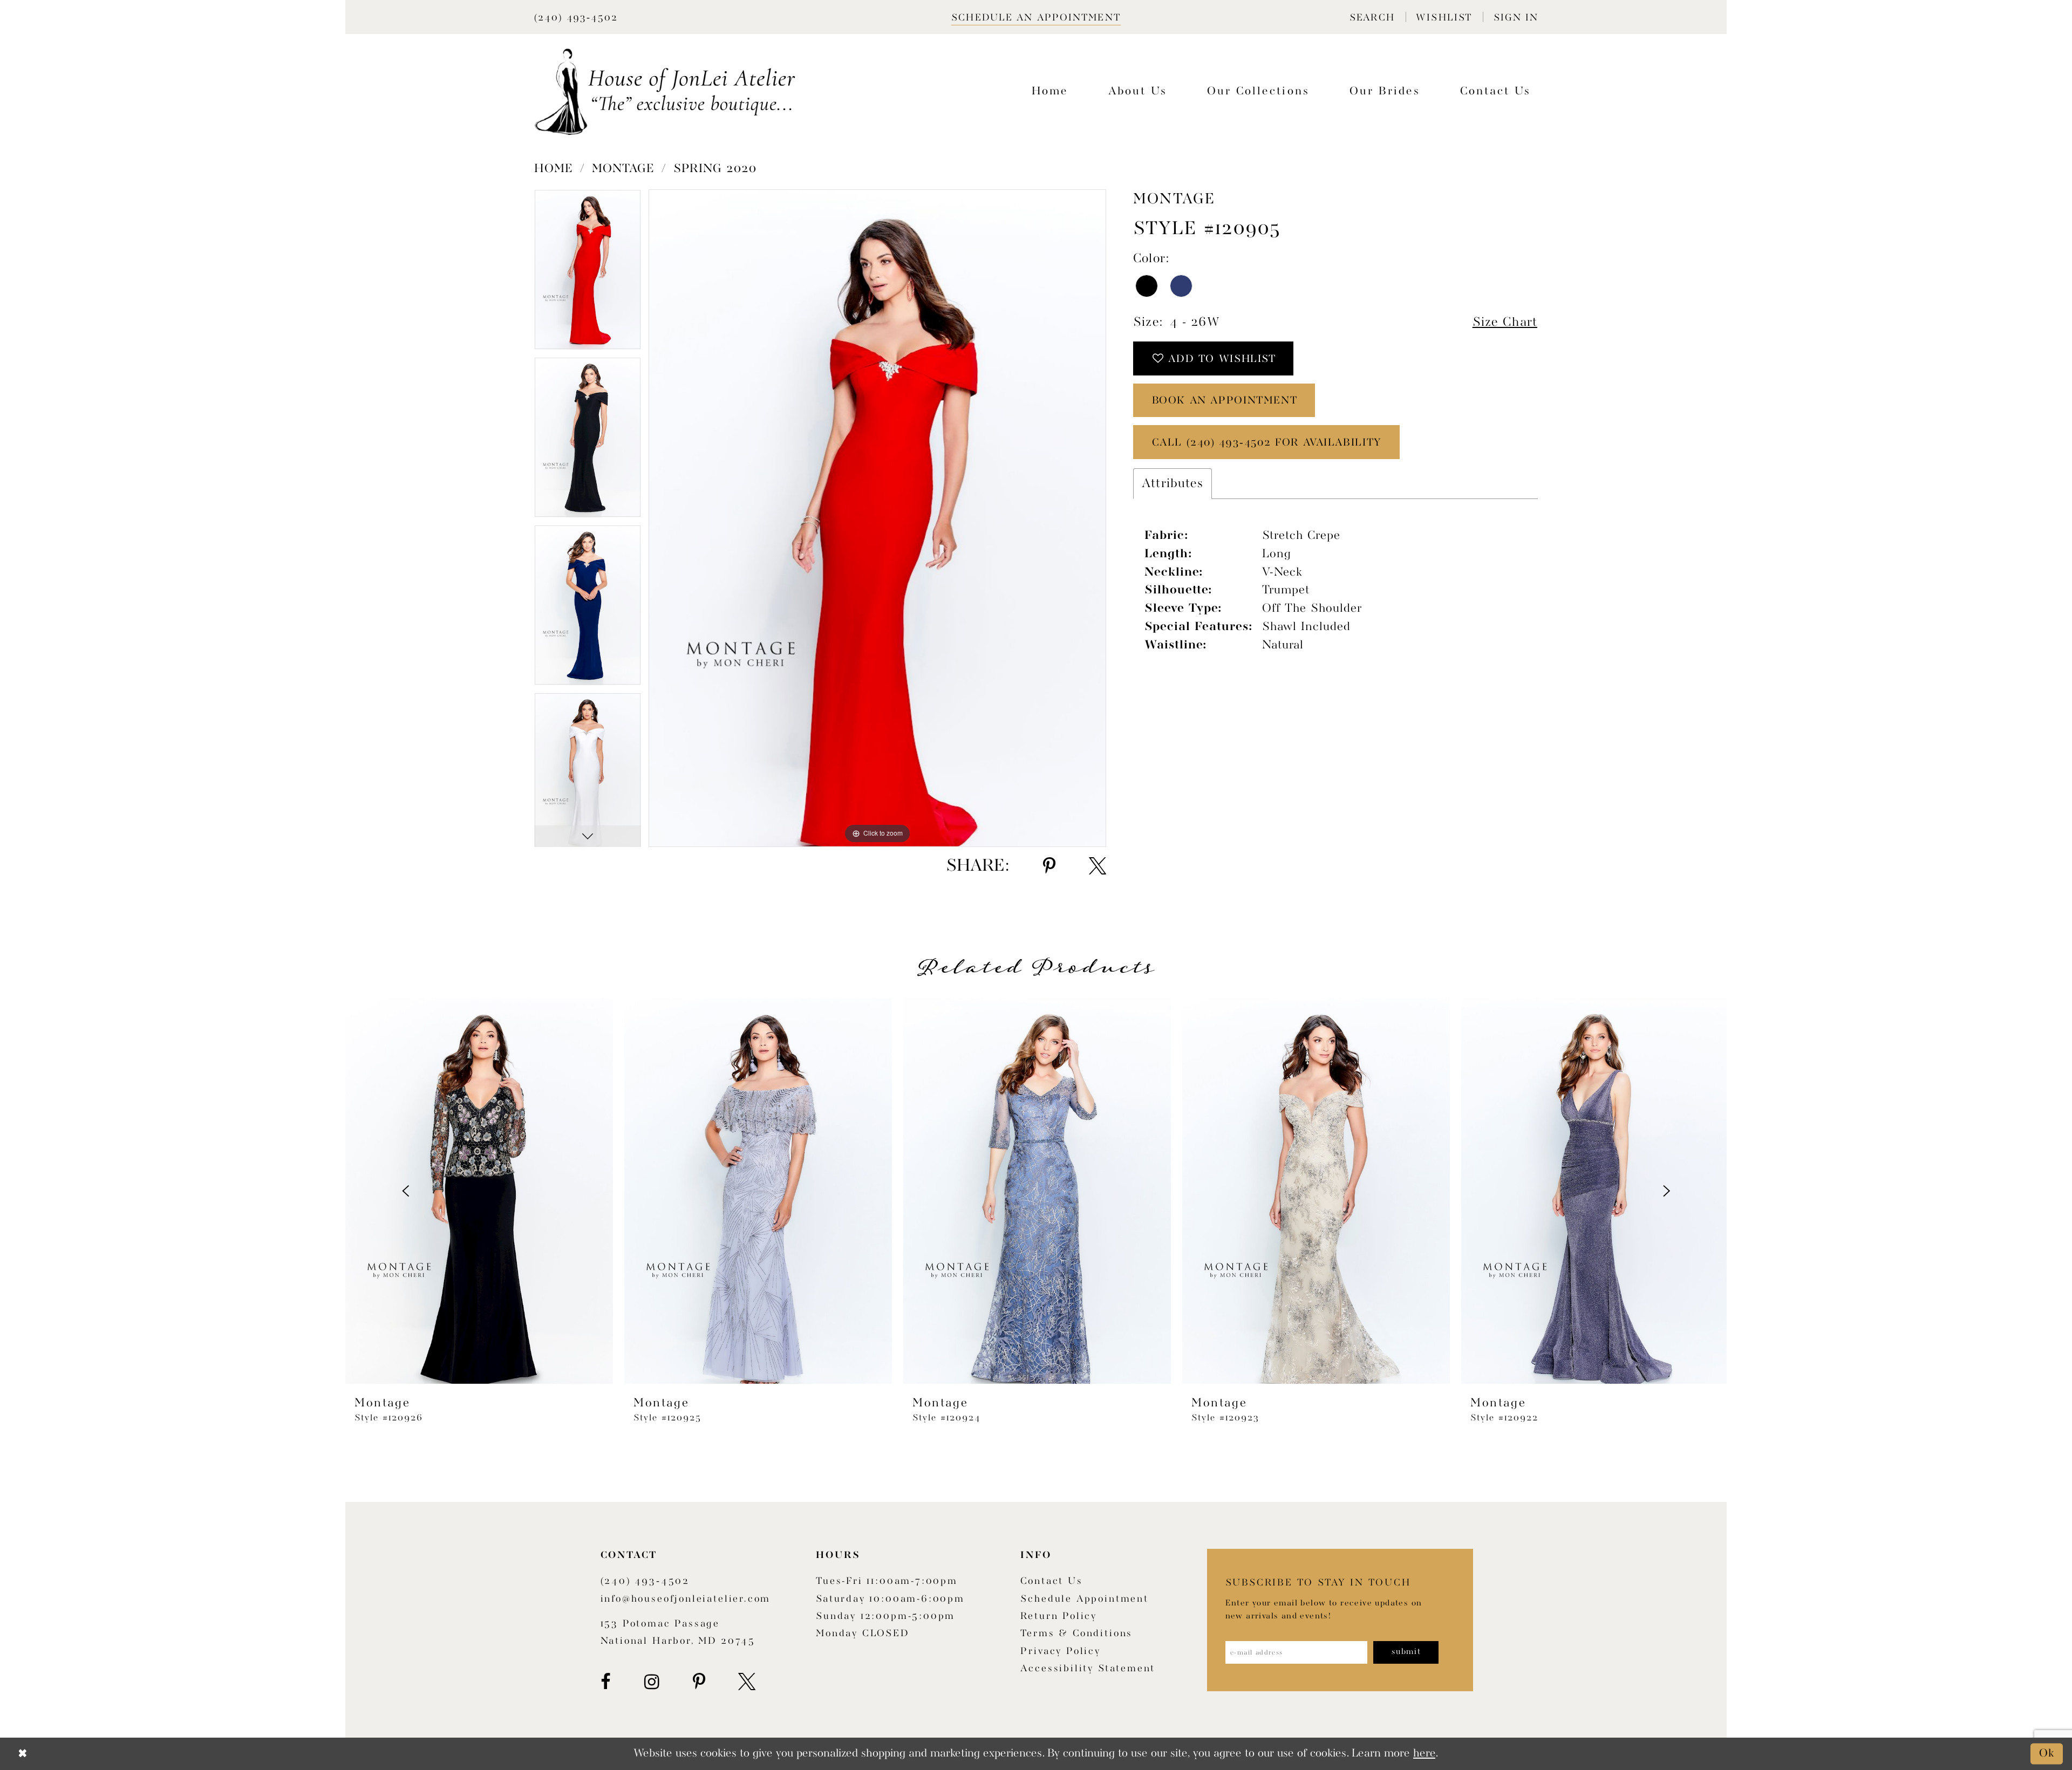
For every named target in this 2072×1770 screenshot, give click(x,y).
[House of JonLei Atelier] (665, 92)
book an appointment (1225, 401)
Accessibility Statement (1088, 1669)
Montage (623, 169)
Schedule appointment (1084, 1599)
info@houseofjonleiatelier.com (686, 1599)
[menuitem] (1372, 17)
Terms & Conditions (1076, 1634)
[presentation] (479, 1191)
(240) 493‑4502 (645, 1581)
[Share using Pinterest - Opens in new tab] (1049, 866)
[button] (1372, 17)
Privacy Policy (1060, 1652)
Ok (2047, 1754)
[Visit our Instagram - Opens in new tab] (652, 1682)
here (1424, 1754)
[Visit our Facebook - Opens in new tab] (606, 1682)
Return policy (1059, 1617)
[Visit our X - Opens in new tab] (747, 1682)
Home (554, 169)
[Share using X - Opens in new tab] (1098, 866)
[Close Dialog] (23, 1754)
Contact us (1051, 1581)
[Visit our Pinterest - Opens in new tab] (699, 1682)
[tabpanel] (588, 273)
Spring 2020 (715, 169)
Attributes (1173, 484)
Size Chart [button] (1505, 322)
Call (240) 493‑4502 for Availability (1267, 443)
